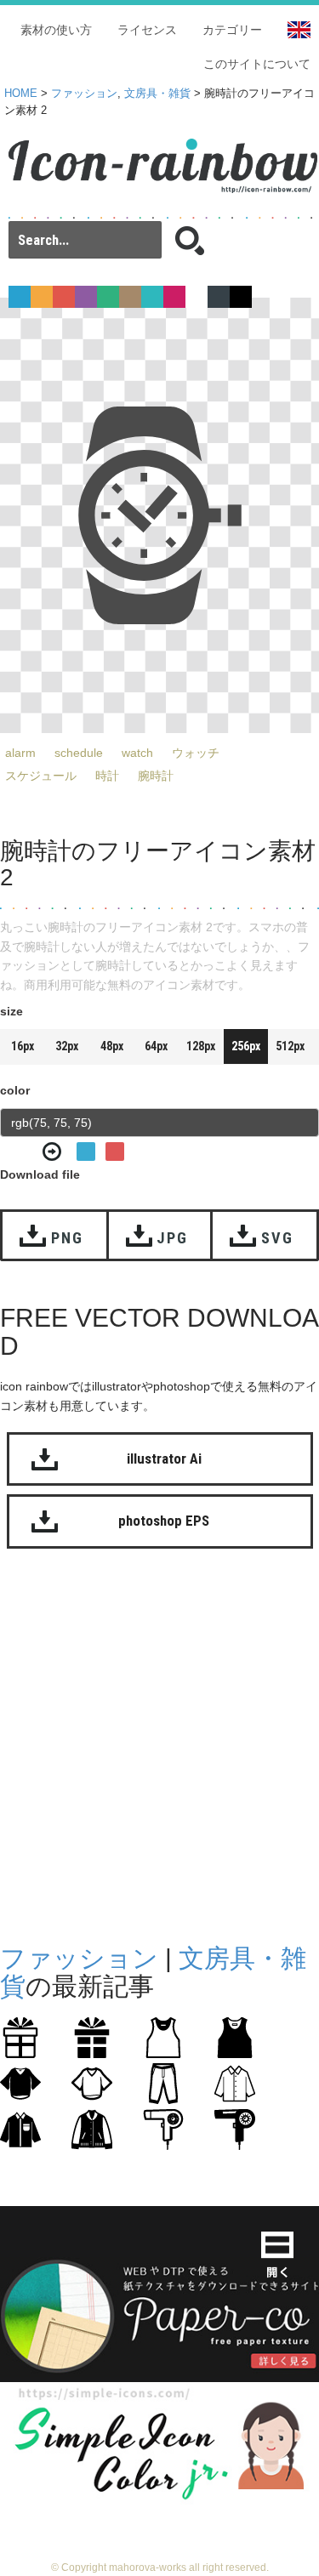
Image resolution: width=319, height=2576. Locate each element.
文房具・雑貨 (157, 94)
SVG (277, 1238)
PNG (67, 1238)
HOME (21, 94)
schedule (79, 753)
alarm (20, 753)
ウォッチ (196, 753)
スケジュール (41, 776)
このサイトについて (257, 64)
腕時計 (156, 776)
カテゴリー (232, 30)
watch (137, 753)
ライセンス (147, 30)
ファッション (84, 94)
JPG (172, 1238)
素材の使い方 (56, 30)
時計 (107, 776)
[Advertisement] (159, 1742)
